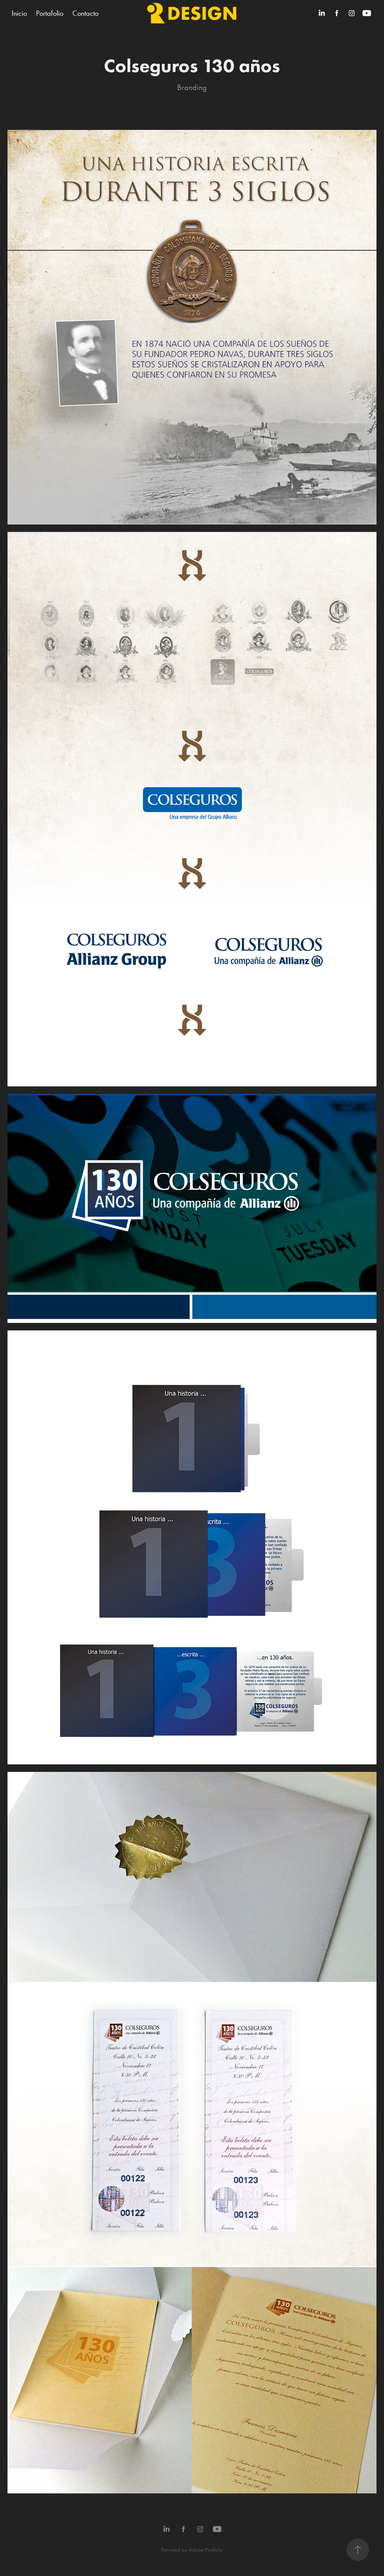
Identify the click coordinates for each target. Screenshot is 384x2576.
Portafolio (50, 13)
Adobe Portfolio (206, 2550)
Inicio (19, 13)
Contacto (85, 13)
